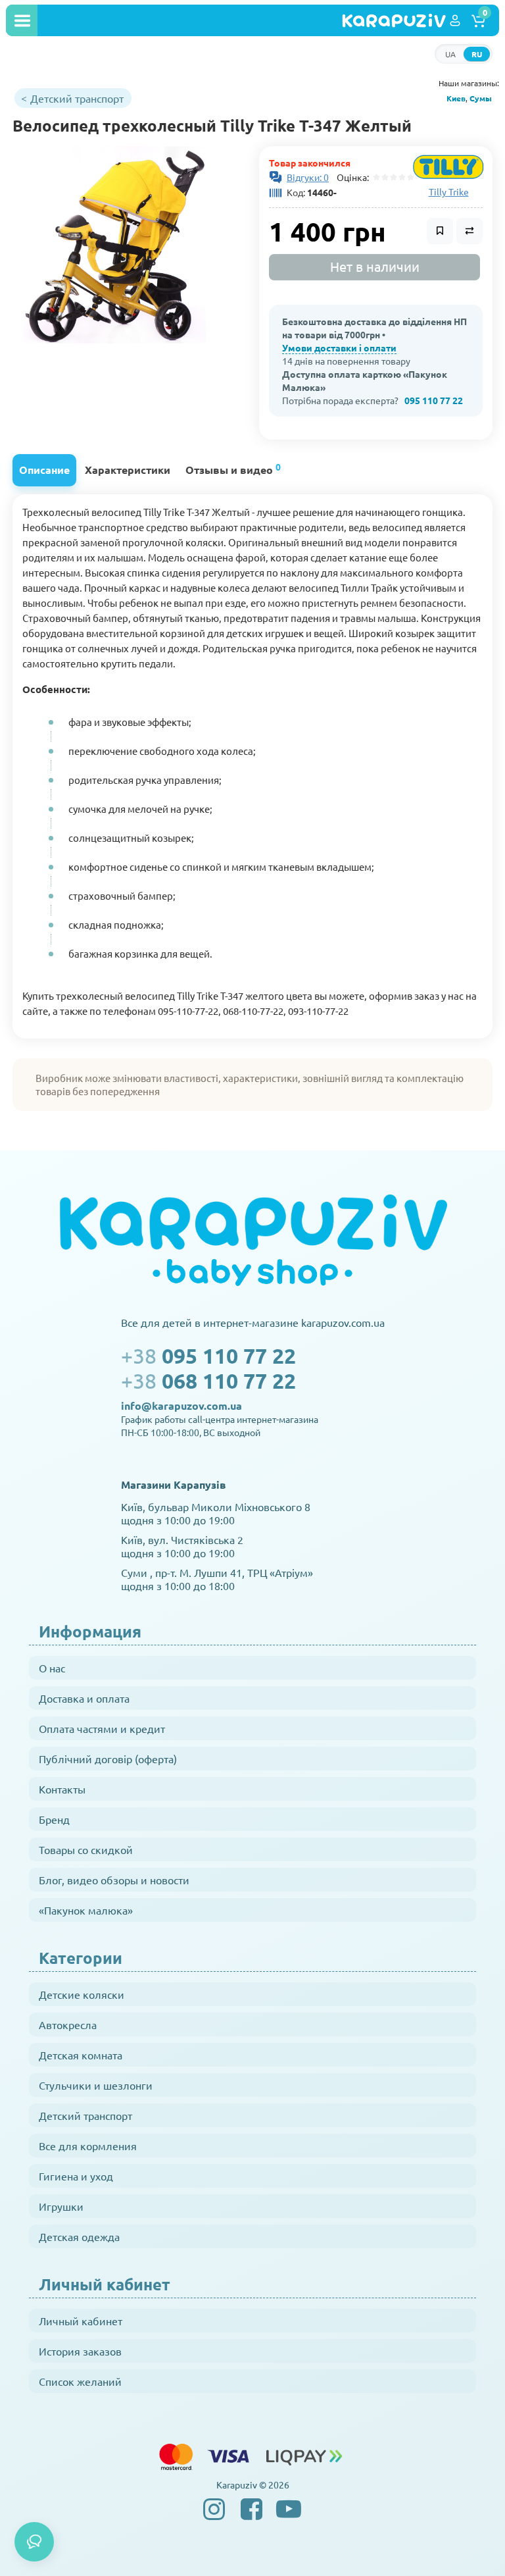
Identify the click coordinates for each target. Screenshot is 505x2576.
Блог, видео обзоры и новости (114, 1880)
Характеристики (128, 470)
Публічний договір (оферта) (108, 1759)
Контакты (62, 1789)
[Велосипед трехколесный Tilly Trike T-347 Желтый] (114, 245)
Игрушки (61, 2206)
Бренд (54, 1819)
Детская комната (81, 2055)
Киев (456, 98)
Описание (44, 470)
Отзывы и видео (233, 468)
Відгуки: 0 (308, 177)
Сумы (481, 98)
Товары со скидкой (86, 1849)
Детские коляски (82, 1994)
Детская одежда (79, 2236)
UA (450, 54)
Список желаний (80, 2381)
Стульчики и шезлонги (96, 2085)
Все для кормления (88, 2146)
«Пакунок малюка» (86, 1910)
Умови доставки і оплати (339, 348)
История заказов (80, 2351)
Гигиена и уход (76, 2176)
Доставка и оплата (84, 1698)
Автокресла (68, 2024)
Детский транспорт (85, 2115)
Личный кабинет (81, 2321)
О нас (52, 1668)
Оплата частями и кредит (102, 1728)
